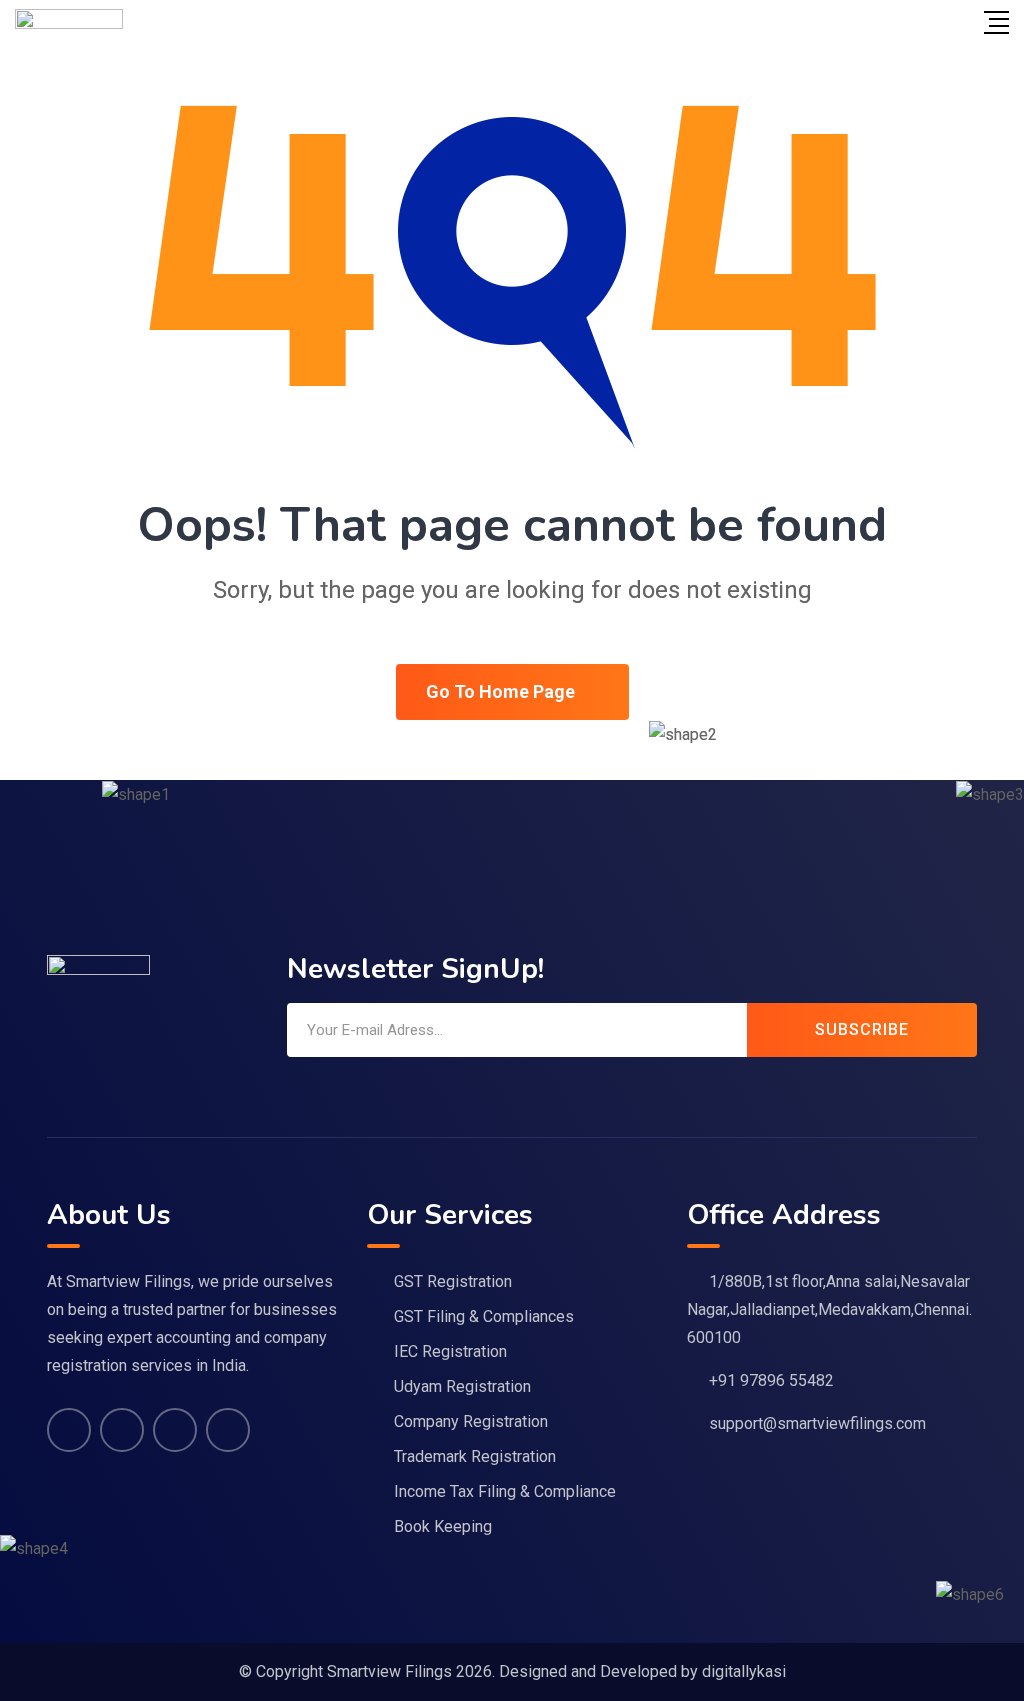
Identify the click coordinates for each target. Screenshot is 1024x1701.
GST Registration (453, 1281)
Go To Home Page (500, 691)
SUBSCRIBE (862, 1029)
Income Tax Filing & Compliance (505, 1491)
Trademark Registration (475, 1456)
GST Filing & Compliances (484, 1316)
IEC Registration (450, 1351)
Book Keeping (443, 1526)
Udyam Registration (462, 1386)
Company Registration (471, 1421)
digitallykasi (744, 1671)
